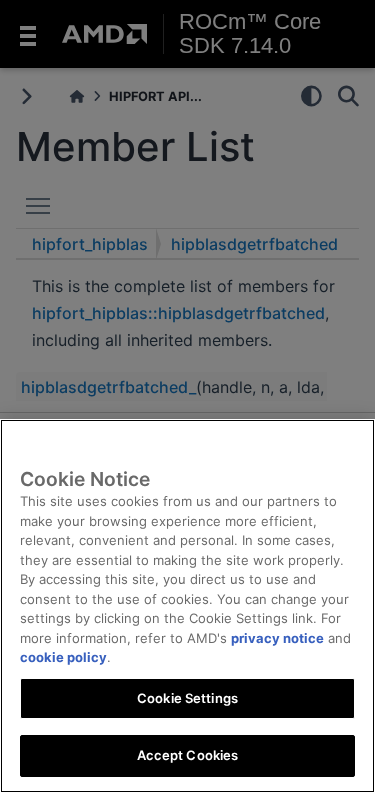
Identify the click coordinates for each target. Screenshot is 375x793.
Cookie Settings (187, 698)
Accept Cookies (188, 755)
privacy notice (277, 638)
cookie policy (63, 657)
